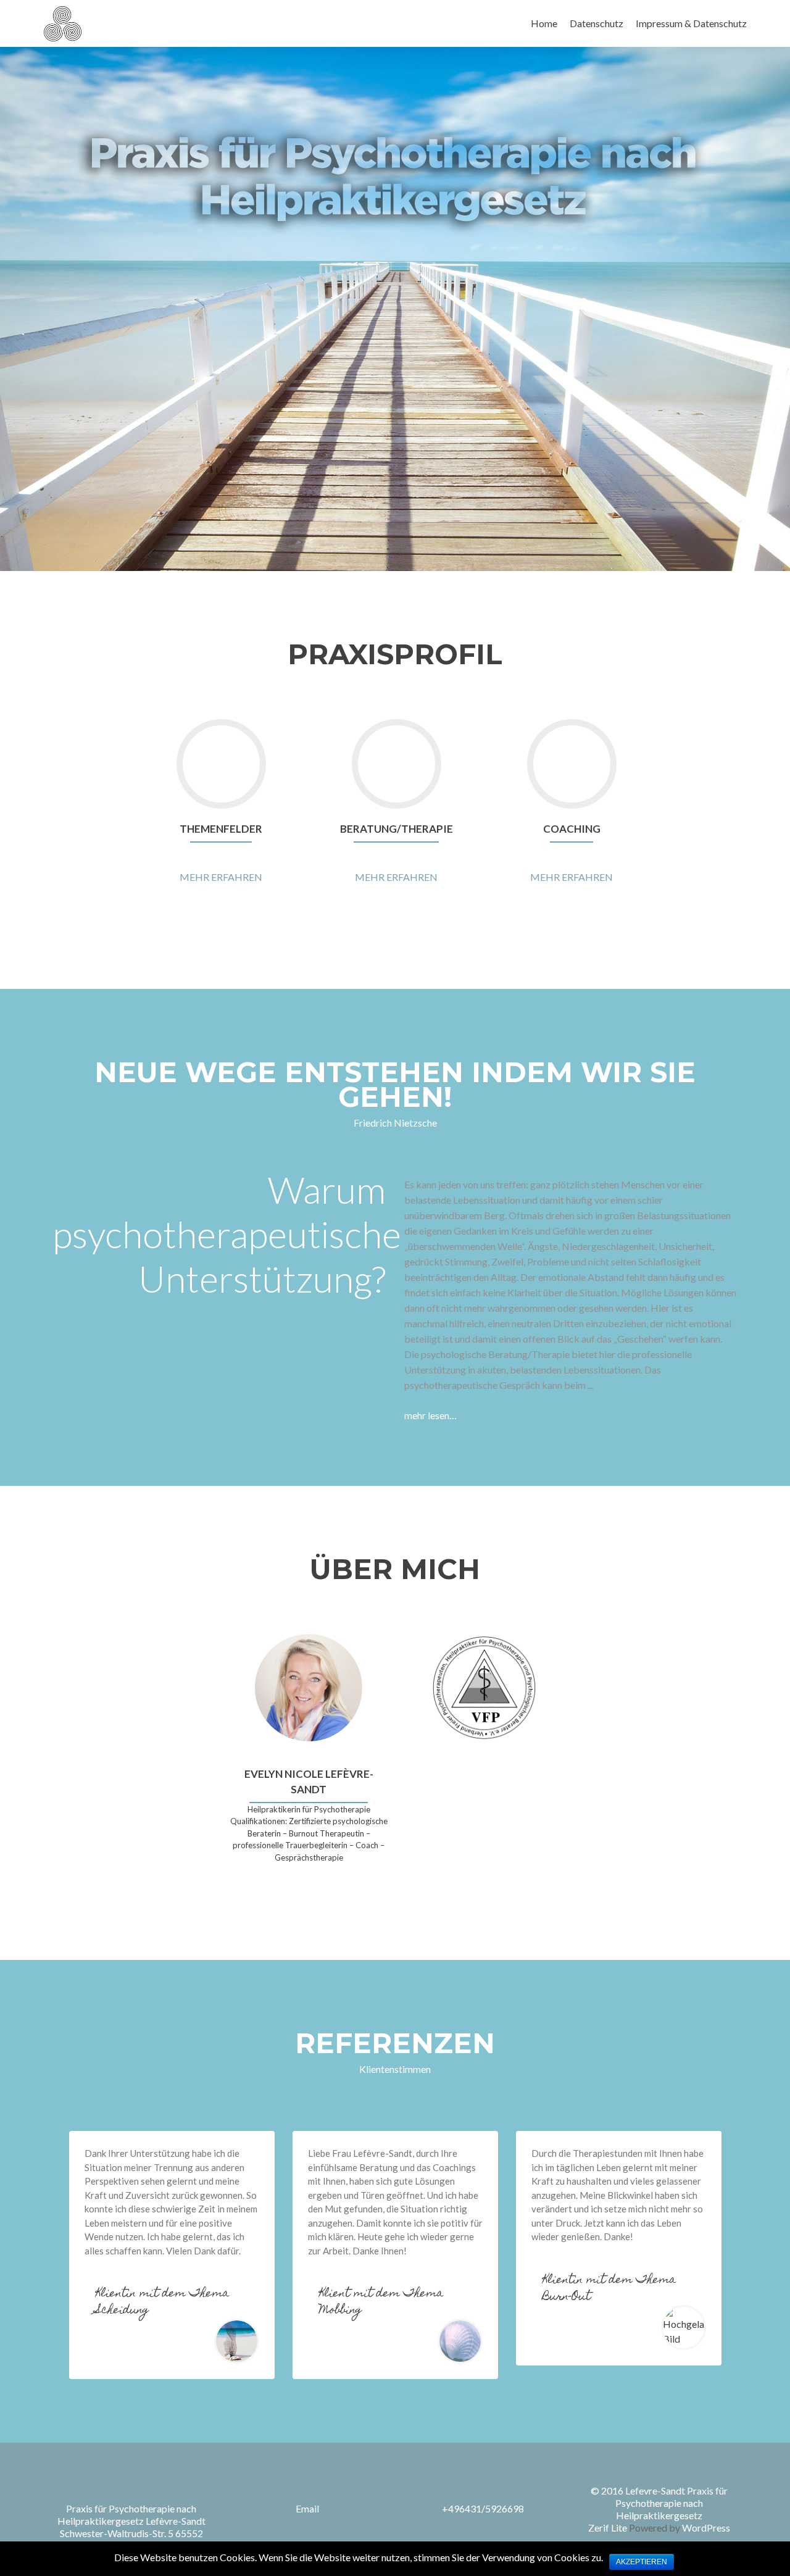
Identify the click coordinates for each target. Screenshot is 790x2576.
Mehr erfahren (221, 877)
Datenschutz (597, 23)
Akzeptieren (642, 2562)
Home (544, 23)
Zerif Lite (609, 2528)
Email (307, 2508)
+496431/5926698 (483, 2508)
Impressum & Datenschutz (691, 23)
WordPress (705, 2528)
